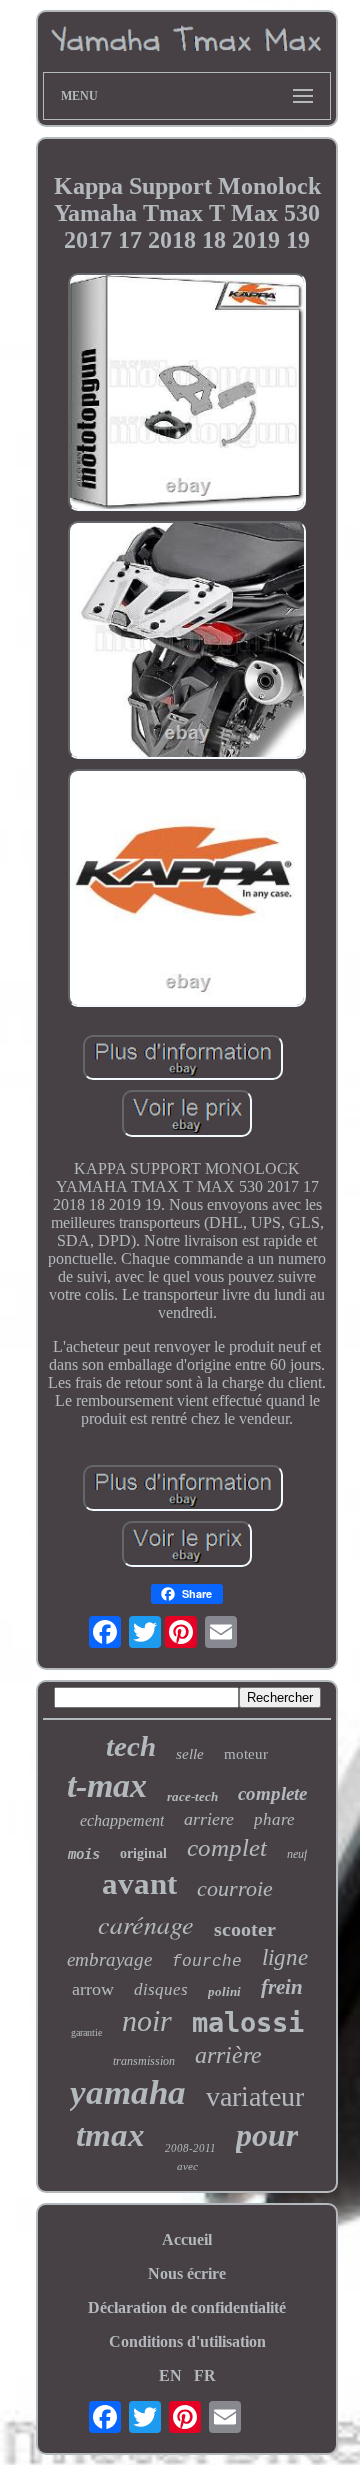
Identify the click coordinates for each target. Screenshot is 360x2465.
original (143, 1853)
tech (131, 1746)
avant (139, 1883)
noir (147, 2020)
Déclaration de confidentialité (187, 2307)
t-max (107, 1785)
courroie (235, 1888)
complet (227, 1847)
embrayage (109, 1959)
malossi (248, 2022)
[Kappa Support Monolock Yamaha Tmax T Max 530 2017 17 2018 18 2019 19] (187, 394)
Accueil (187, 2239)
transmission (144, 2061)
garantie (86, 2032)
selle (190, 1754)
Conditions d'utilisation (187, 2341)
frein (282, 1987)
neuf (297, 1854)
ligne (285, 1957)
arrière (228, 2055)
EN (170, 2375)
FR (205, 2375)
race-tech (192, 1796)
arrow (93, 1989)
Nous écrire (187, 2273)
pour (267, 2135)
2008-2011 (190, 2148)
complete (272, 1793)
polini (224, 1991)
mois (84, 1854)
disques (161, 1989)
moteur (246, 1754)
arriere (209, 1819)
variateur (255, 2096)
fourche (207, 1962)
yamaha (128, 2092)
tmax (110, 2135)
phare (274, 1819)
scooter (245, 1929)
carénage (146, 1923)
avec (187, 2166)
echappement (122, 1820)
